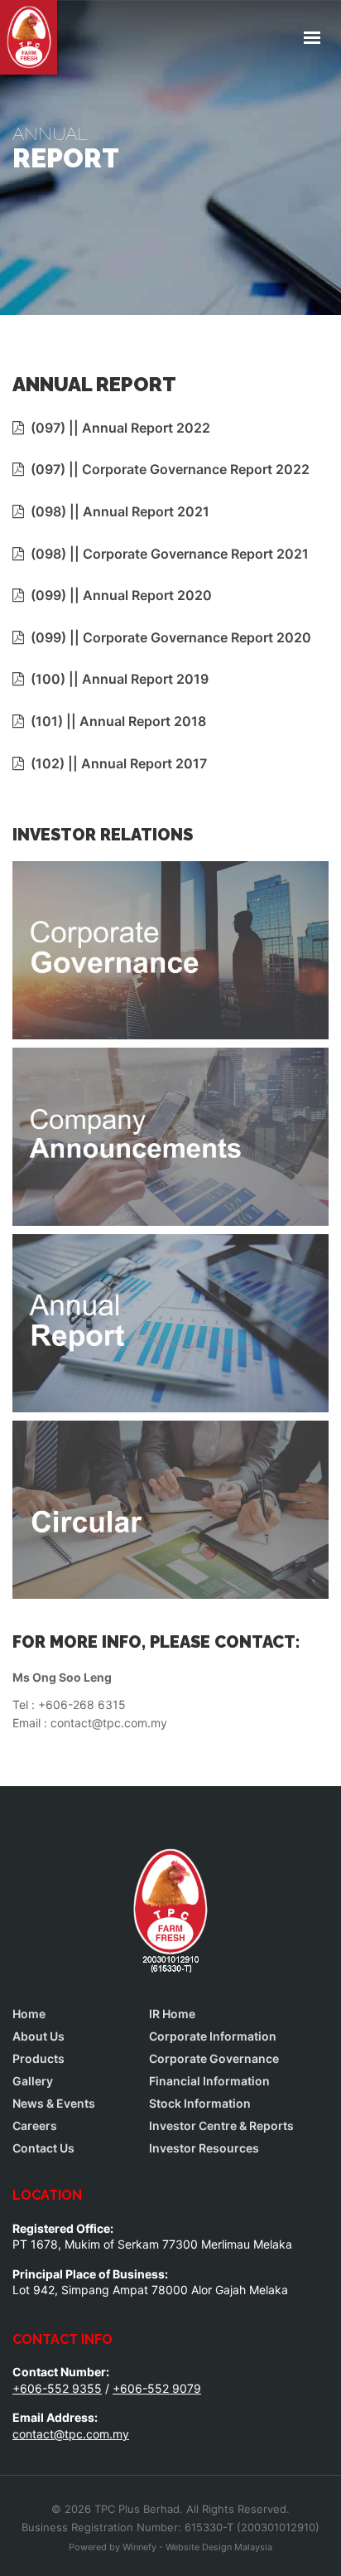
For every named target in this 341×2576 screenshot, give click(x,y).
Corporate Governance (214, 2059)
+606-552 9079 (157, 2388)
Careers (35, 2126)
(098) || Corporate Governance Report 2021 (166, 554)
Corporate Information (213, 2036)
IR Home (172, 2014)
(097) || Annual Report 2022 (117, 428)
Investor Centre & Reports (221, 2126)
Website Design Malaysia (219, 2547)
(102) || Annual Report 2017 (115, 763)
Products (38, 2059)
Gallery (33, 2081)
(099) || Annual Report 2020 (118, 595)
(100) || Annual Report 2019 (116, 679)
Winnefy (139, 2547)
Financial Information (209, 2081)
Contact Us (43, 2148)
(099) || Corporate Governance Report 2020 (168, 637)
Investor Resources (204, 2148)
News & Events (54, 2104)
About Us (38, 2036)
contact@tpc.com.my (71, 2434)
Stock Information (200, 2104)
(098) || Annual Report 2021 (117, 511)
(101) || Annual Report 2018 (115, 721)
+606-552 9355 (57, 2388)
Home (29, 2014)
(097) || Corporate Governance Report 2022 (167, 469)
